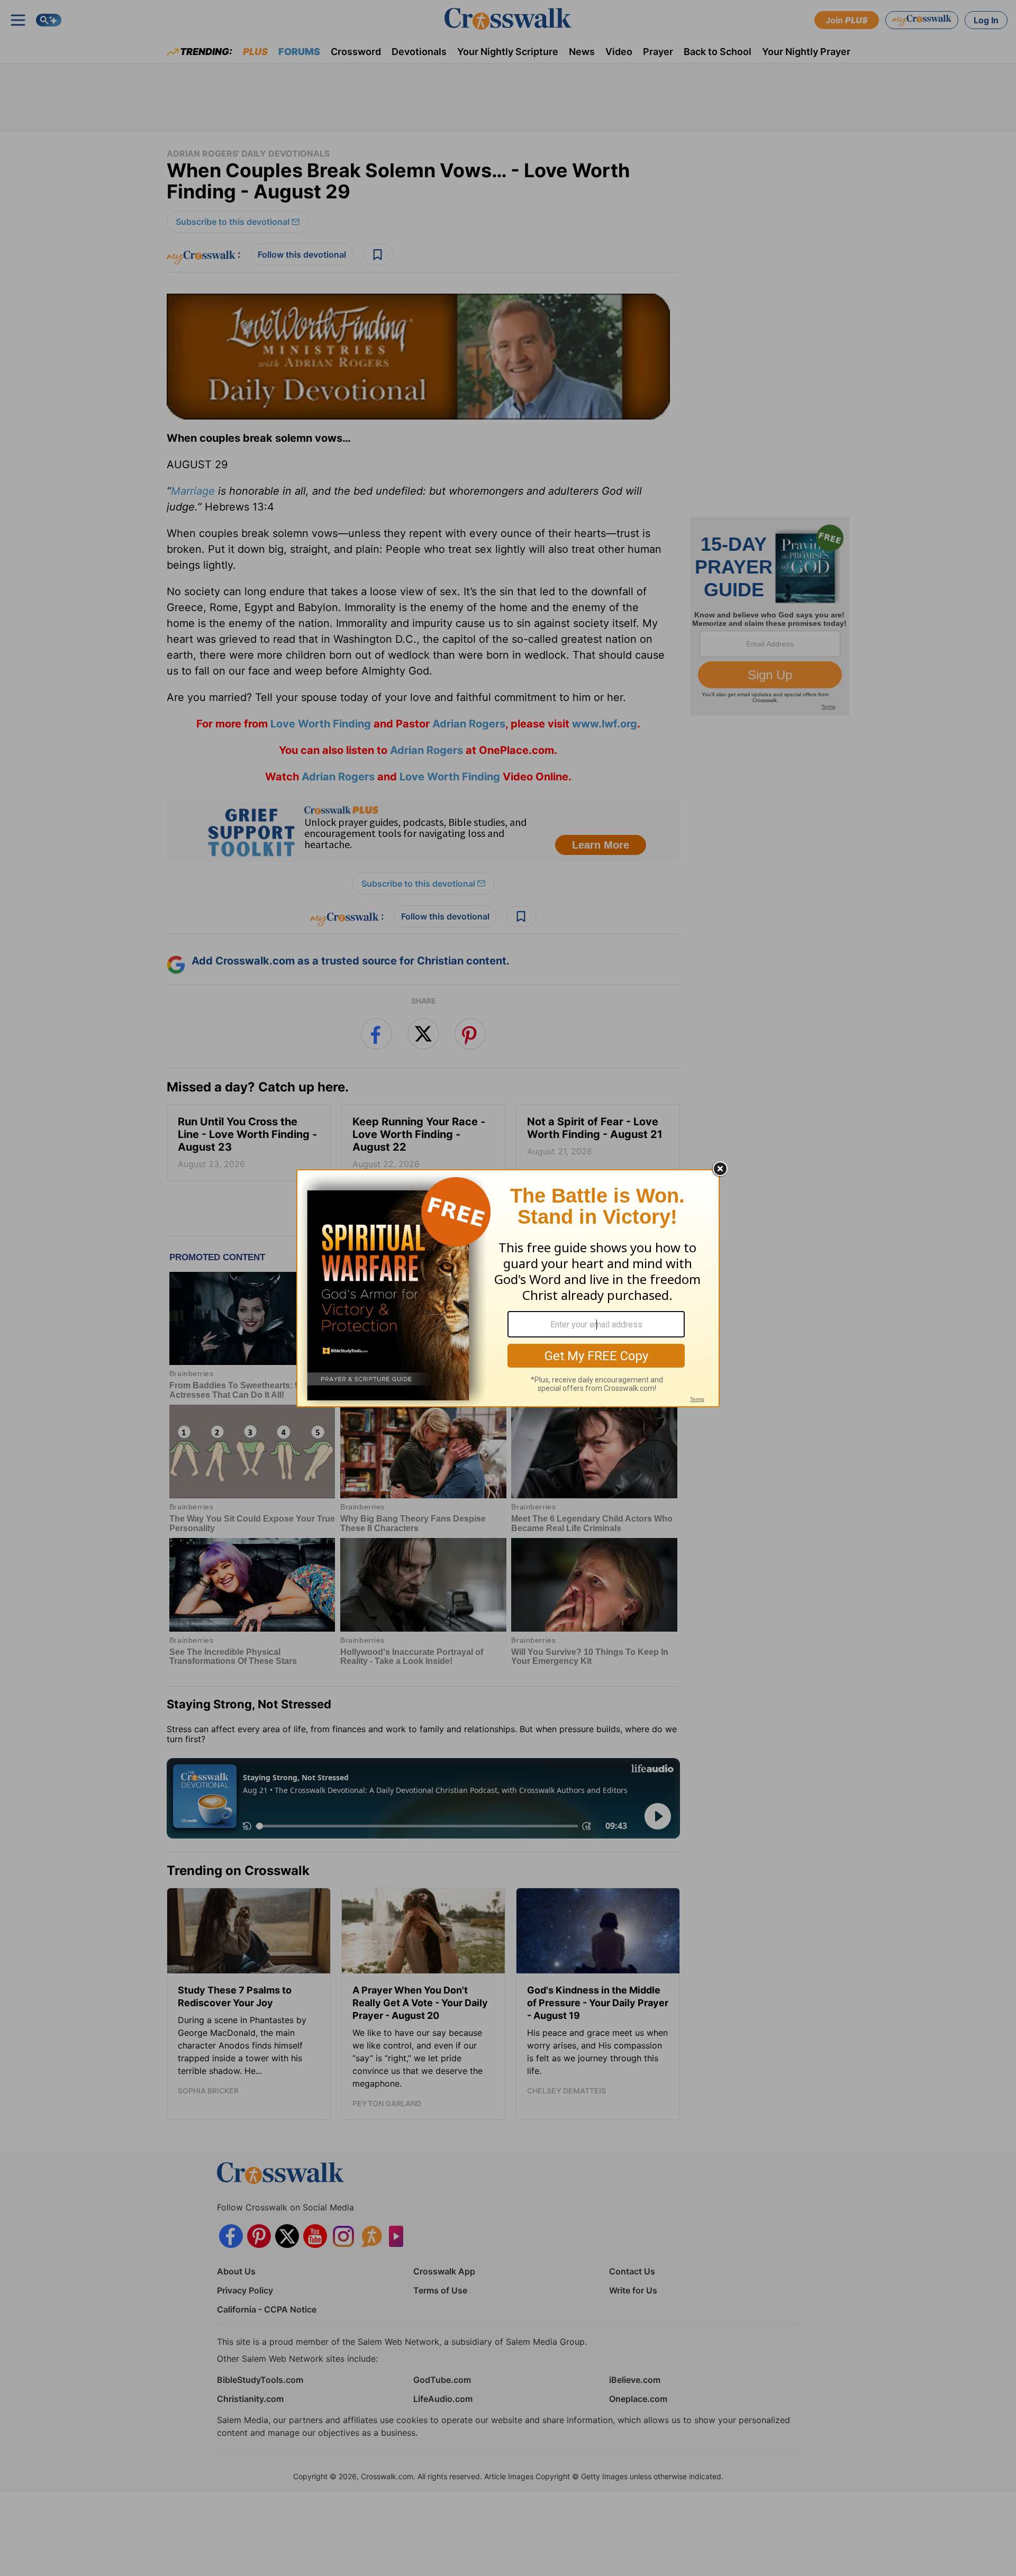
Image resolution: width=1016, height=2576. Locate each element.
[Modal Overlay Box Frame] (508, 1288)
